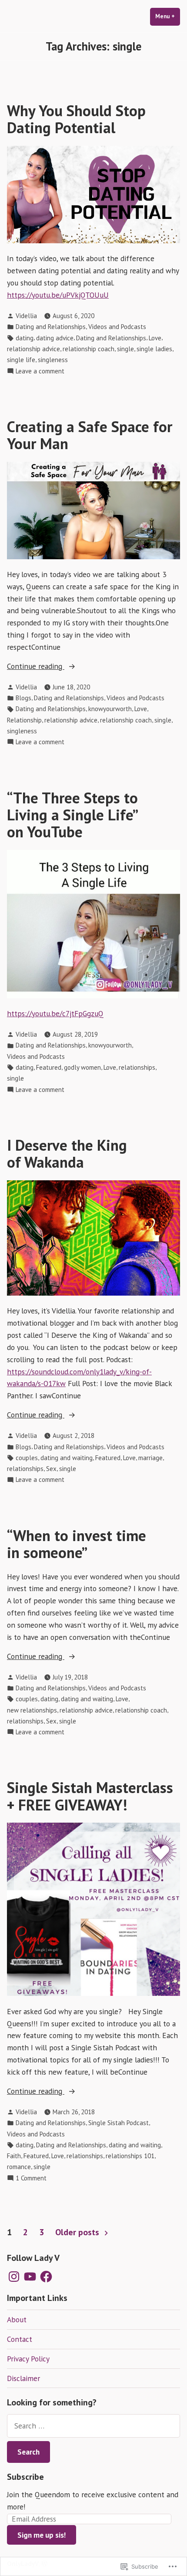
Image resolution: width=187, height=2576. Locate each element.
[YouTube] (30, 2277)
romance (19, 2167)
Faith (14, 2156)
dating (25, 338)
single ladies (154, 349)
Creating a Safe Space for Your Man (90, 435)
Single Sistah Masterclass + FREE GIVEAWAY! (90, 1796)
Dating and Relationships (51, 327)
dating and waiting (67, 1458)
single (125, 349)
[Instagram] (14, 2277)
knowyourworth (110, 709)
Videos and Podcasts (117, 327)
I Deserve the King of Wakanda (67, 1154)
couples (27, 1458)
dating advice (55, 338)
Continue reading (36, 667)
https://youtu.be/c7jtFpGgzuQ (55, 1013)
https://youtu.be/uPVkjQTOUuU (58, 295)
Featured (49, 1067)
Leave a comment (40, 371)
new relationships (32, 1710)
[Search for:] (93, 2426)
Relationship (24, 720)
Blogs (23, 698)
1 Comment (31, 2178)
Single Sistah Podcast (119, 2123)
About (17, 2319)
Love (155, 338)
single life (21, 360)
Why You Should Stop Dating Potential (76, 119)
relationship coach (88, 349)
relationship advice (33, 349)
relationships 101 (130, 2156)
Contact (20, 2339)
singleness (53, 360)
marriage (150, 1458)
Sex (51, 1469)
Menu (168, 16)
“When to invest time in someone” (77, 1544)
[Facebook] (46, 2277)
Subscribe (25, 2477)
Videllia (26, 316)
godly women (82, 1067)
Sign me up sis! (42, 2535)
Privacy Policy (28, 2359)
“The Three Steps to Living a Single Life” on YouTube (72, 815)
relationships (137, 1067)
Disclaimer (23, 2378)
